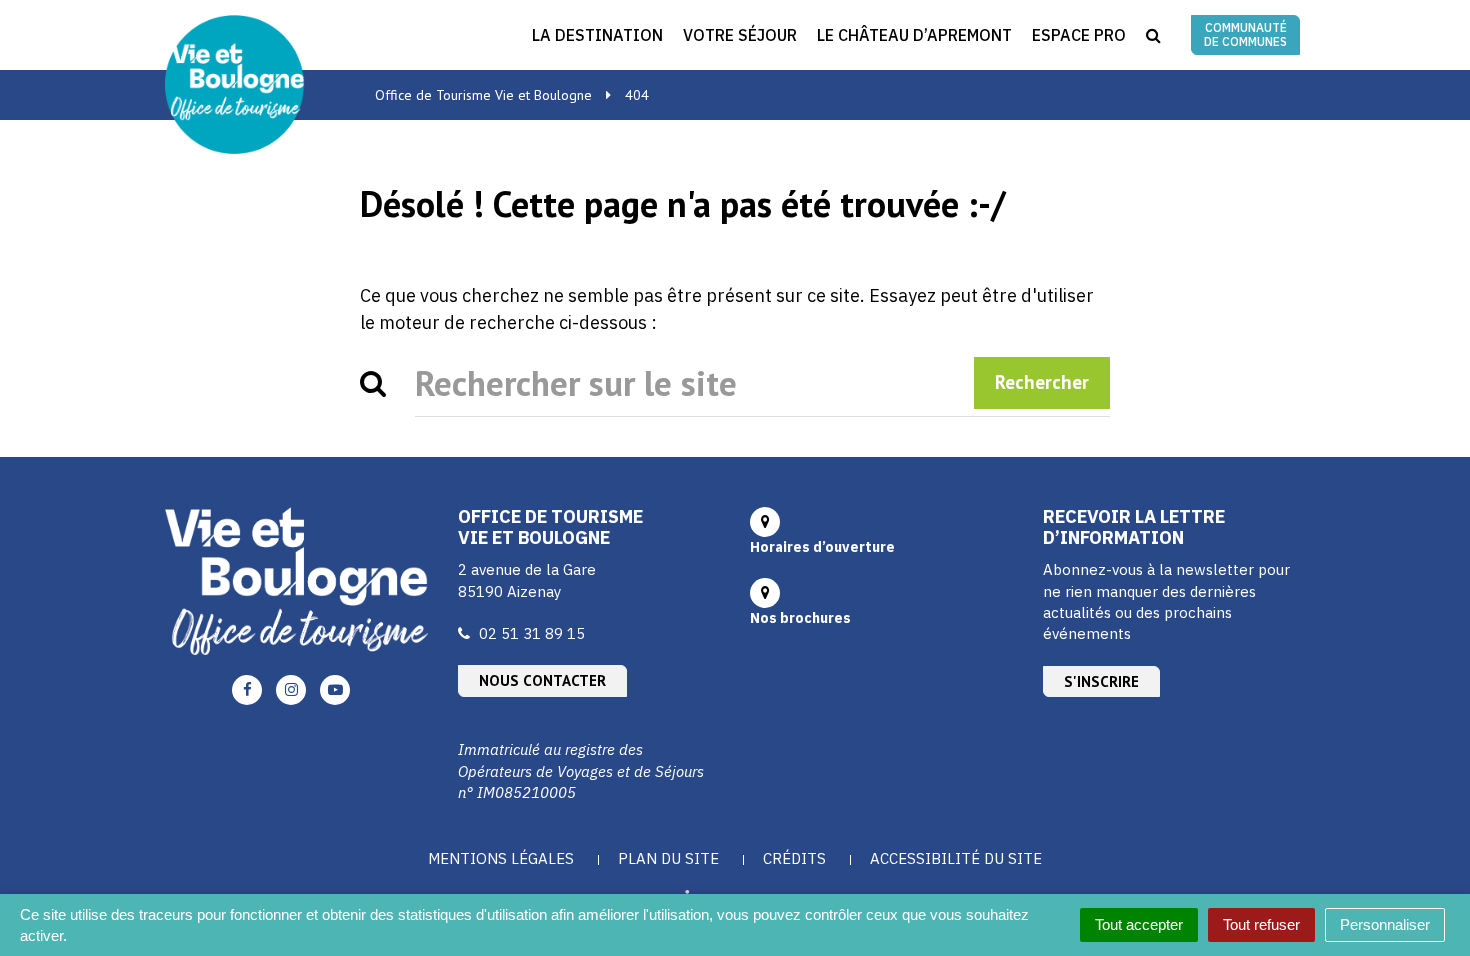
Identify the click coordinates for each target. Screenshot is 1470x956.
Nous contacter (542, 680)
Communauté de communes (1245, 34)
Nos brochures (800, 618)
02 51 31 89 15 (532, 633)
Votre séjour (740, 35)
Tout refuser (1261, 924)
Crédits (794, 858)
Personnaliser (1385, 924)
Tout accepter (1139, 924)
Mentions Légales (501, 858)
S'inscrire (1101, 681)
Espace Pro (1079, 35)
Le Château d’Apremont (914, 35)
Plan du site (668, 858)
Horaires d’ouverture (822, 547)
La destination (597, 35)
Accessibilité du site (956, 858)
